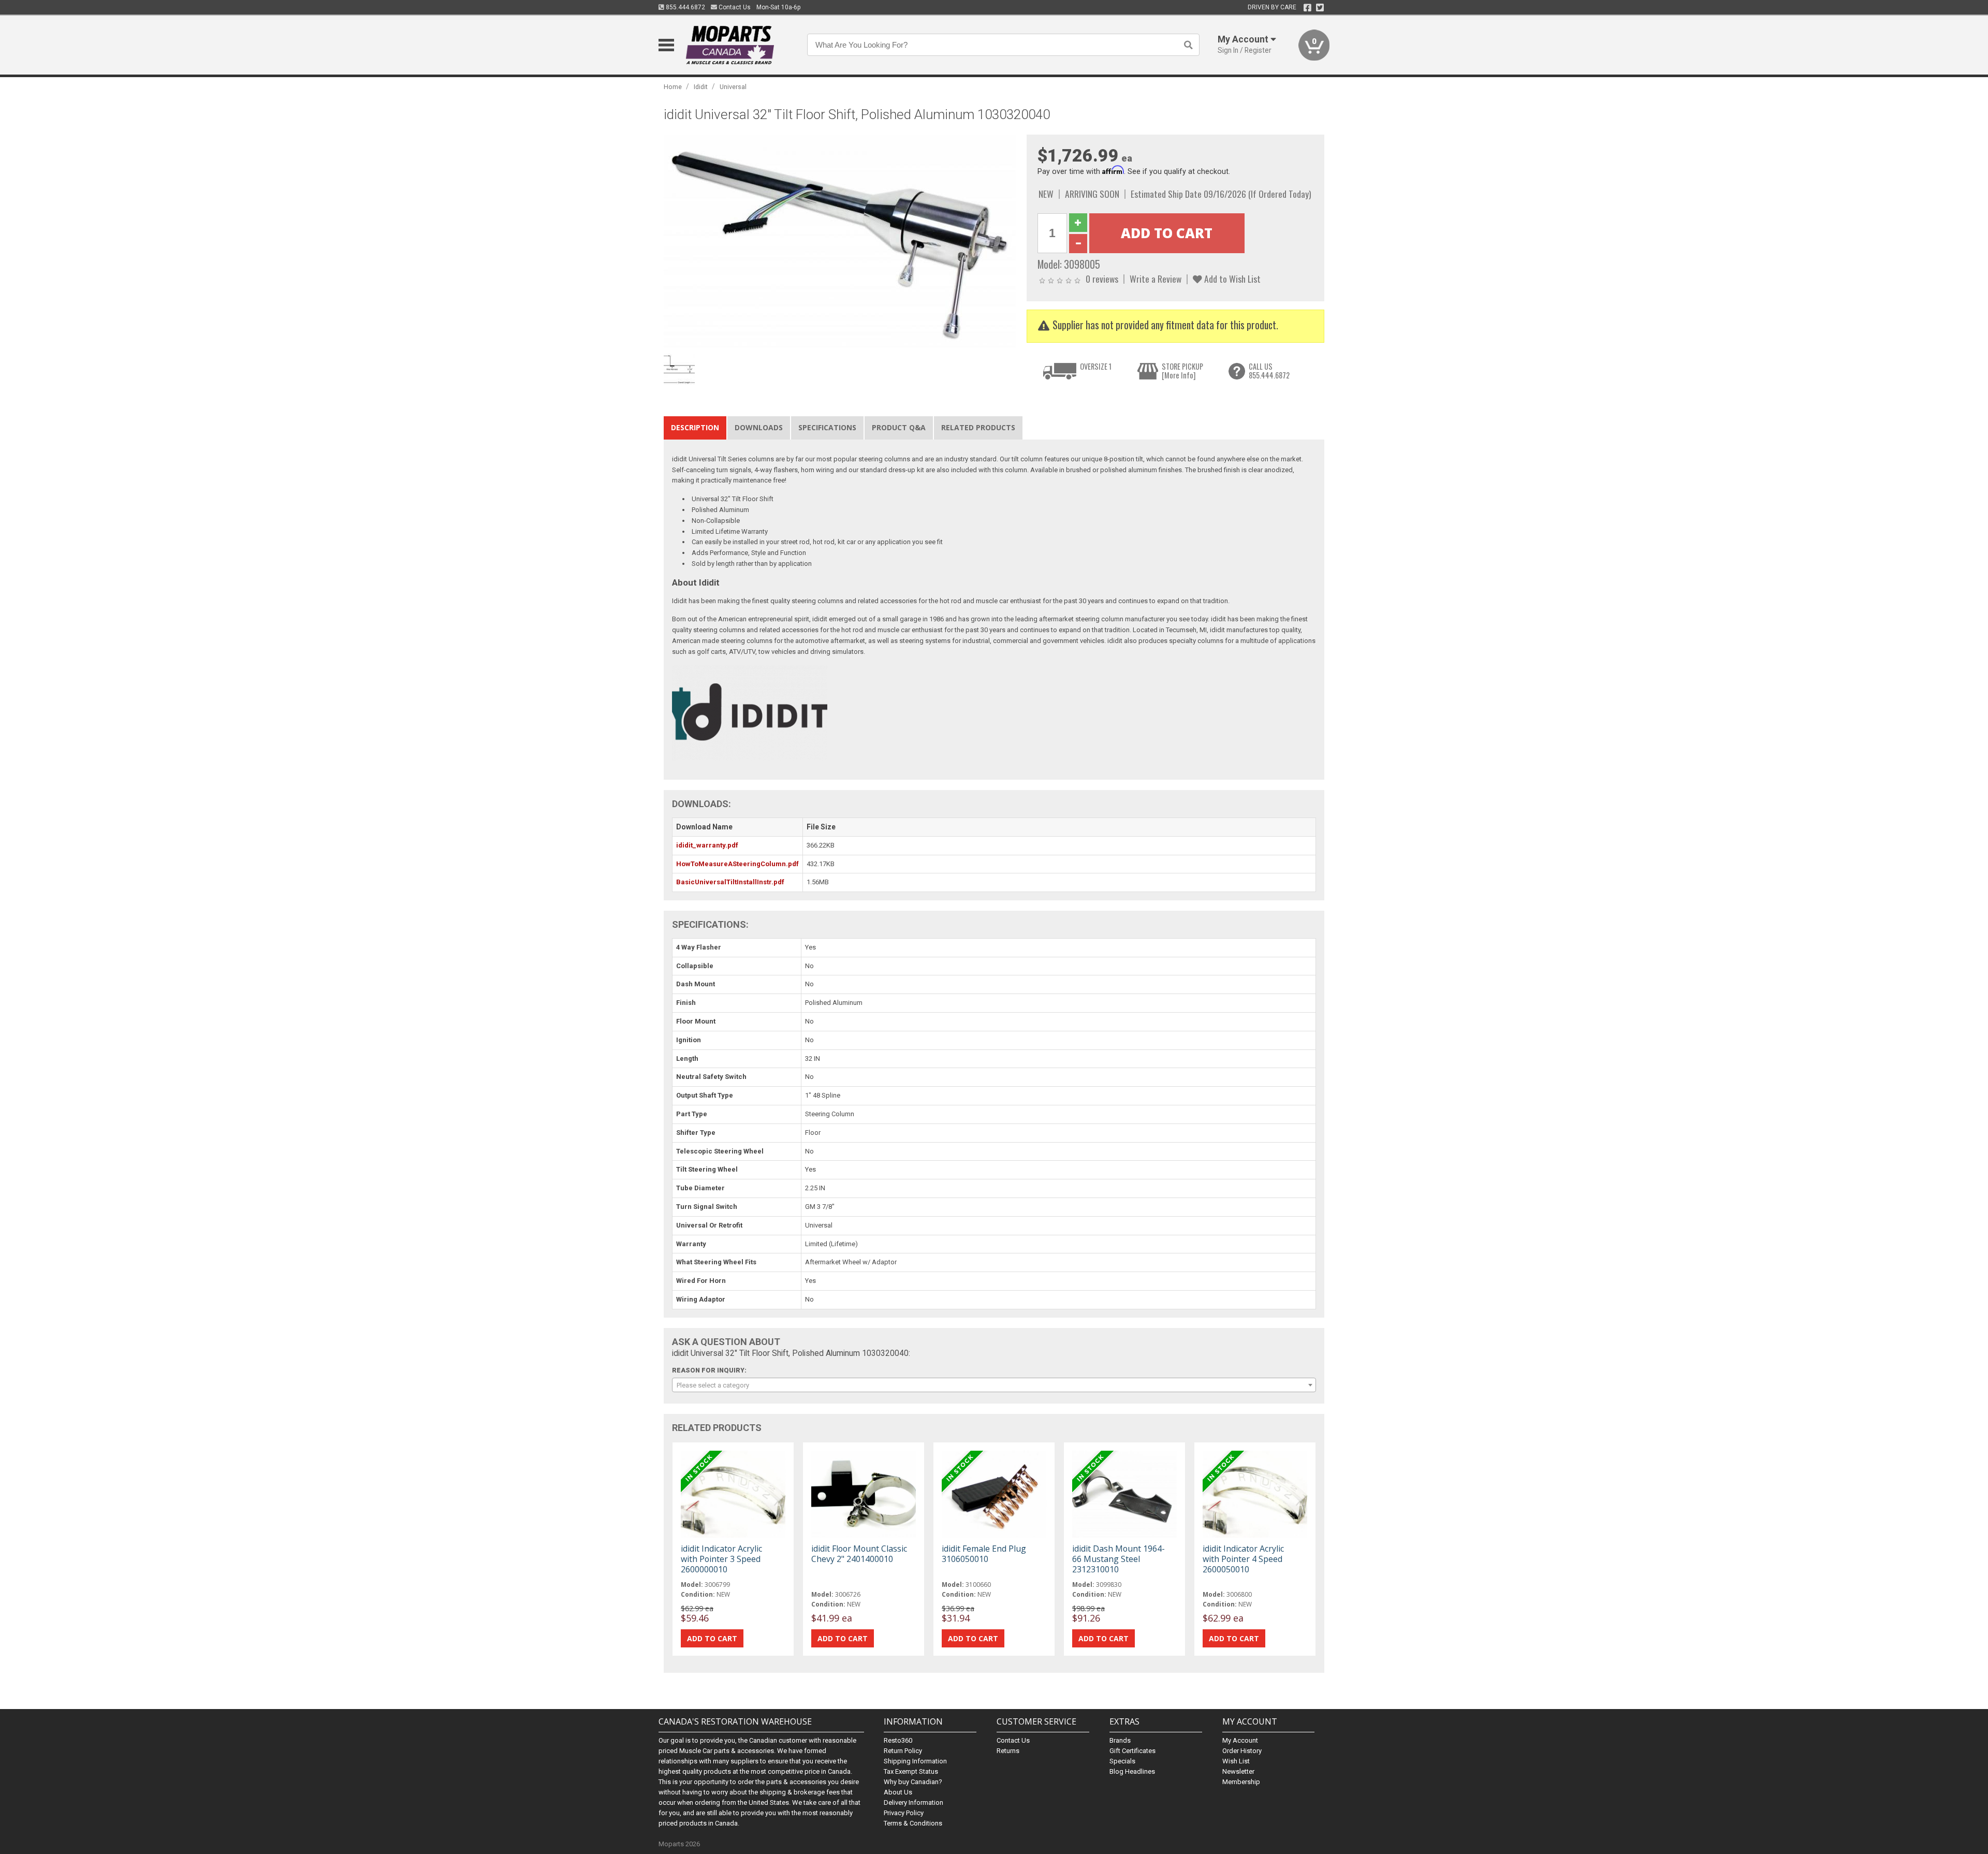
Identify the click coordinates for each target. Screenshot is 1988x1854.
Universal (733, 87)
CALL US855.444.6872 (1269, 371)
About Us (898, 1792)
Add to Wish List (1231, 279)
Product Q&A (899, 427)
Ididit (701, 87)
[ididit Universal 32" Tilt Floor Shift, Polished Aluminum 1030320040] (840, 242)
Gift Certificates (1132, 1751)
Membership (1241, 1782)
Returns (1008, 1751)
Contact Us (734, 7)
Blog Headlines (1132, 1771)
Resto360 (898, 1740)
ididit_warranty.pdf (707, 845)
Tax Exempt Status (911, 1771)
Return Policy (903, 1751)
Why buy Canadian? (913, 1782)
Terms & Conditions (913, 1823)
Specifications (827, 427)
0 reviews (1102, 279)
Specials (1122, 1761)
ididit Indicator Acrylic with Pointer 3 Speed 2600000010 (721, 1559)
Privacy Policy (904, 1813)
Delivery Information (913, 1802)
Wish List (1236, 1761)
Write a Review (1156, 279)
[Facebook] (1307, 8)
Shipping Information (915, 1761)
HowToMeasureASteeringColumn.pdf (737, 864)
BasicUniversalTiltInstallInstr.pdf (730, 882)
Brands (1120, 1740)
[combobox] (994, 1385)
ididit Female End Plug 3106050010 (984, 1554)
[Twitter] (1320, 8)
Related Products (978, 427)
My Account (1240, 1740)
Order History (1242, 1751)
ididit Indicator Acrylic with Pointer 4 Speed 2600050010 (1243, 1559)
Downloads (759, 427)
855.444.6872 (685, 7)
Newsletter (1238, 1771)
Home (673, 87)
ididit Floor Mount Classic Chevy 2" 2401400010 (859, 1554)
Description (695, 427)
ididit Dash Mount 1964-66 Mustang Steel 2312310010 (1119, 1559)
